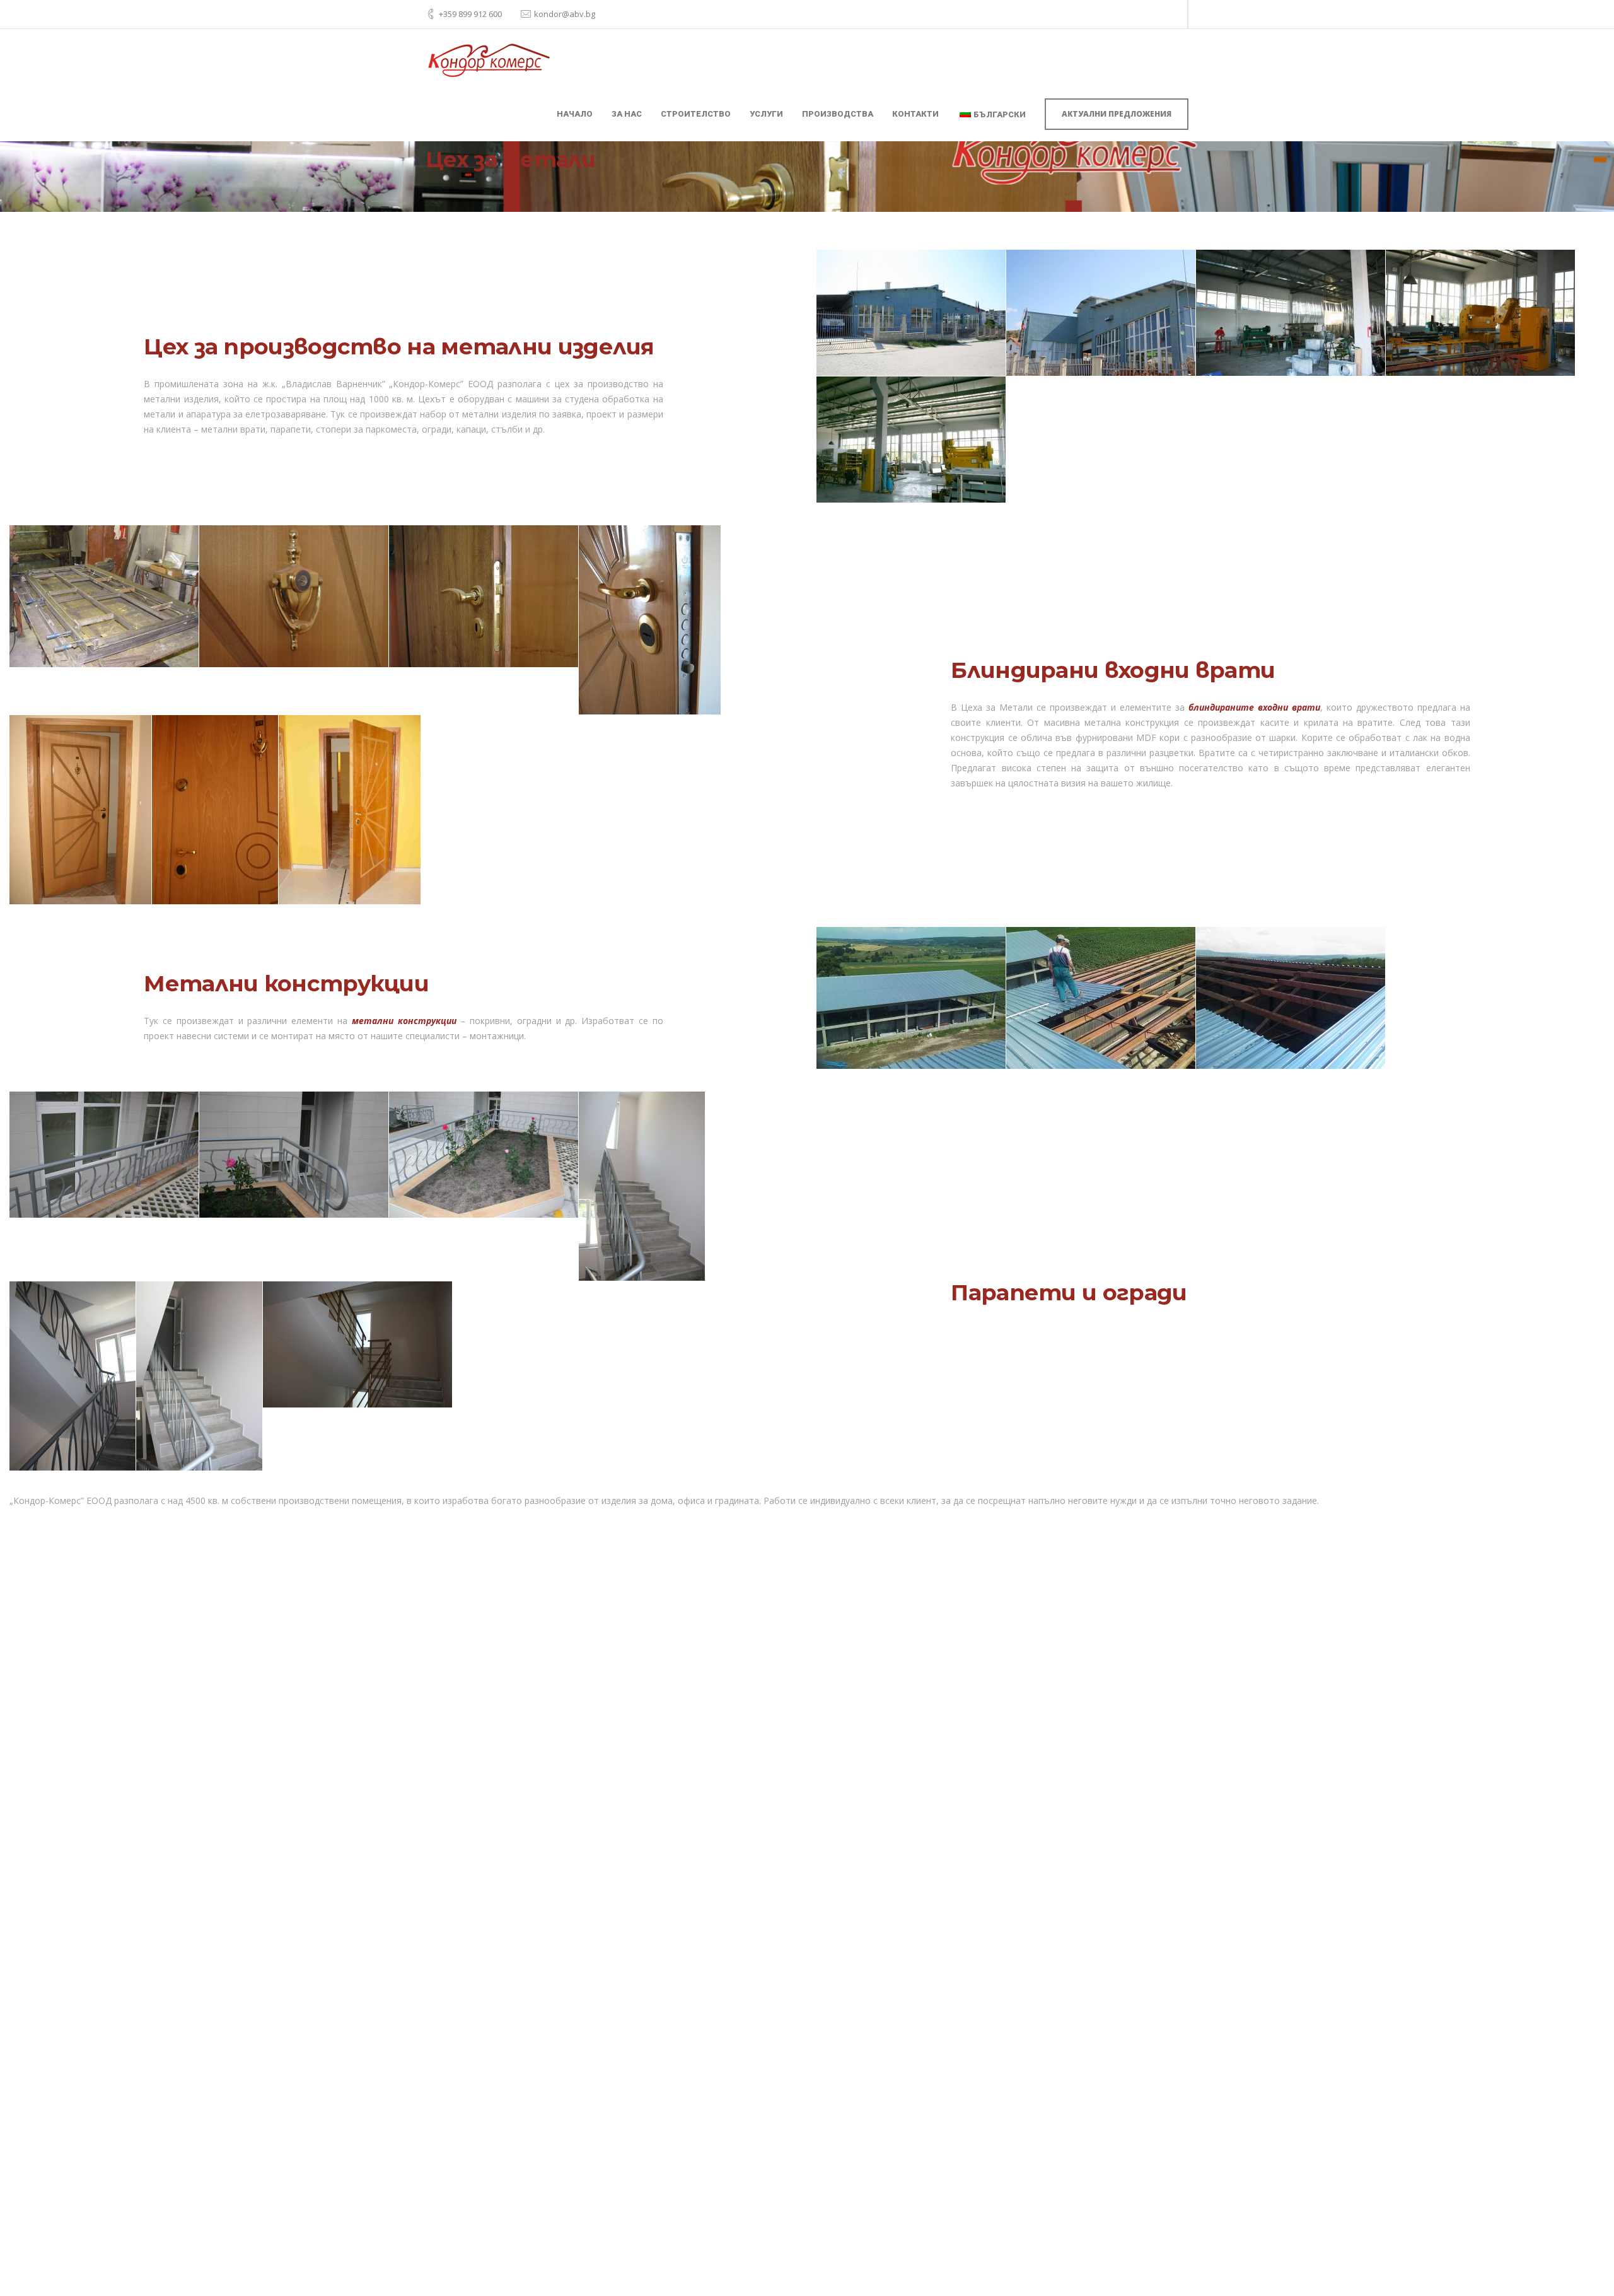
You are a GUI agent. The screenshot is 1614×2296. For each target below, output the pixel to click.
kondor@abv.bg (565, 14)
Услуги (766, 114)
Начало (575, 114)
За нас (627, 114)
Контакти (915, 114)
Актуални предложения (1117, 114)
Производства (838, 114)
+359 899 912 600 (470, 14)
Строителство (696, 114)
